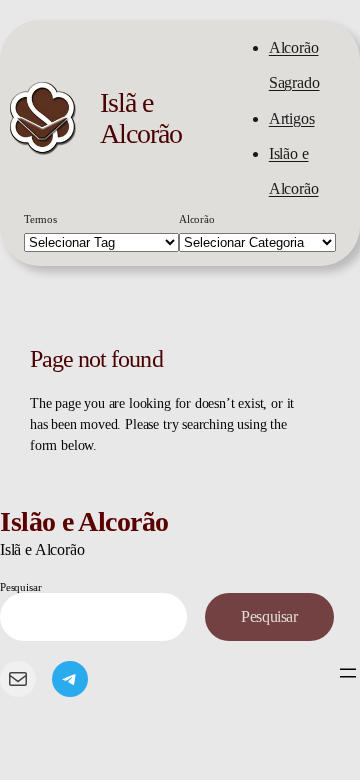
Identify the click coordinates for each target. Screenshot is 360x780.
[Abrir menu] (348, 673)
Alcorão (197, 219)
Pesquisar (20, 587)
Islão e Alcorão (84, 521)
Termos (40, 219)
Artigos (292, 118)
